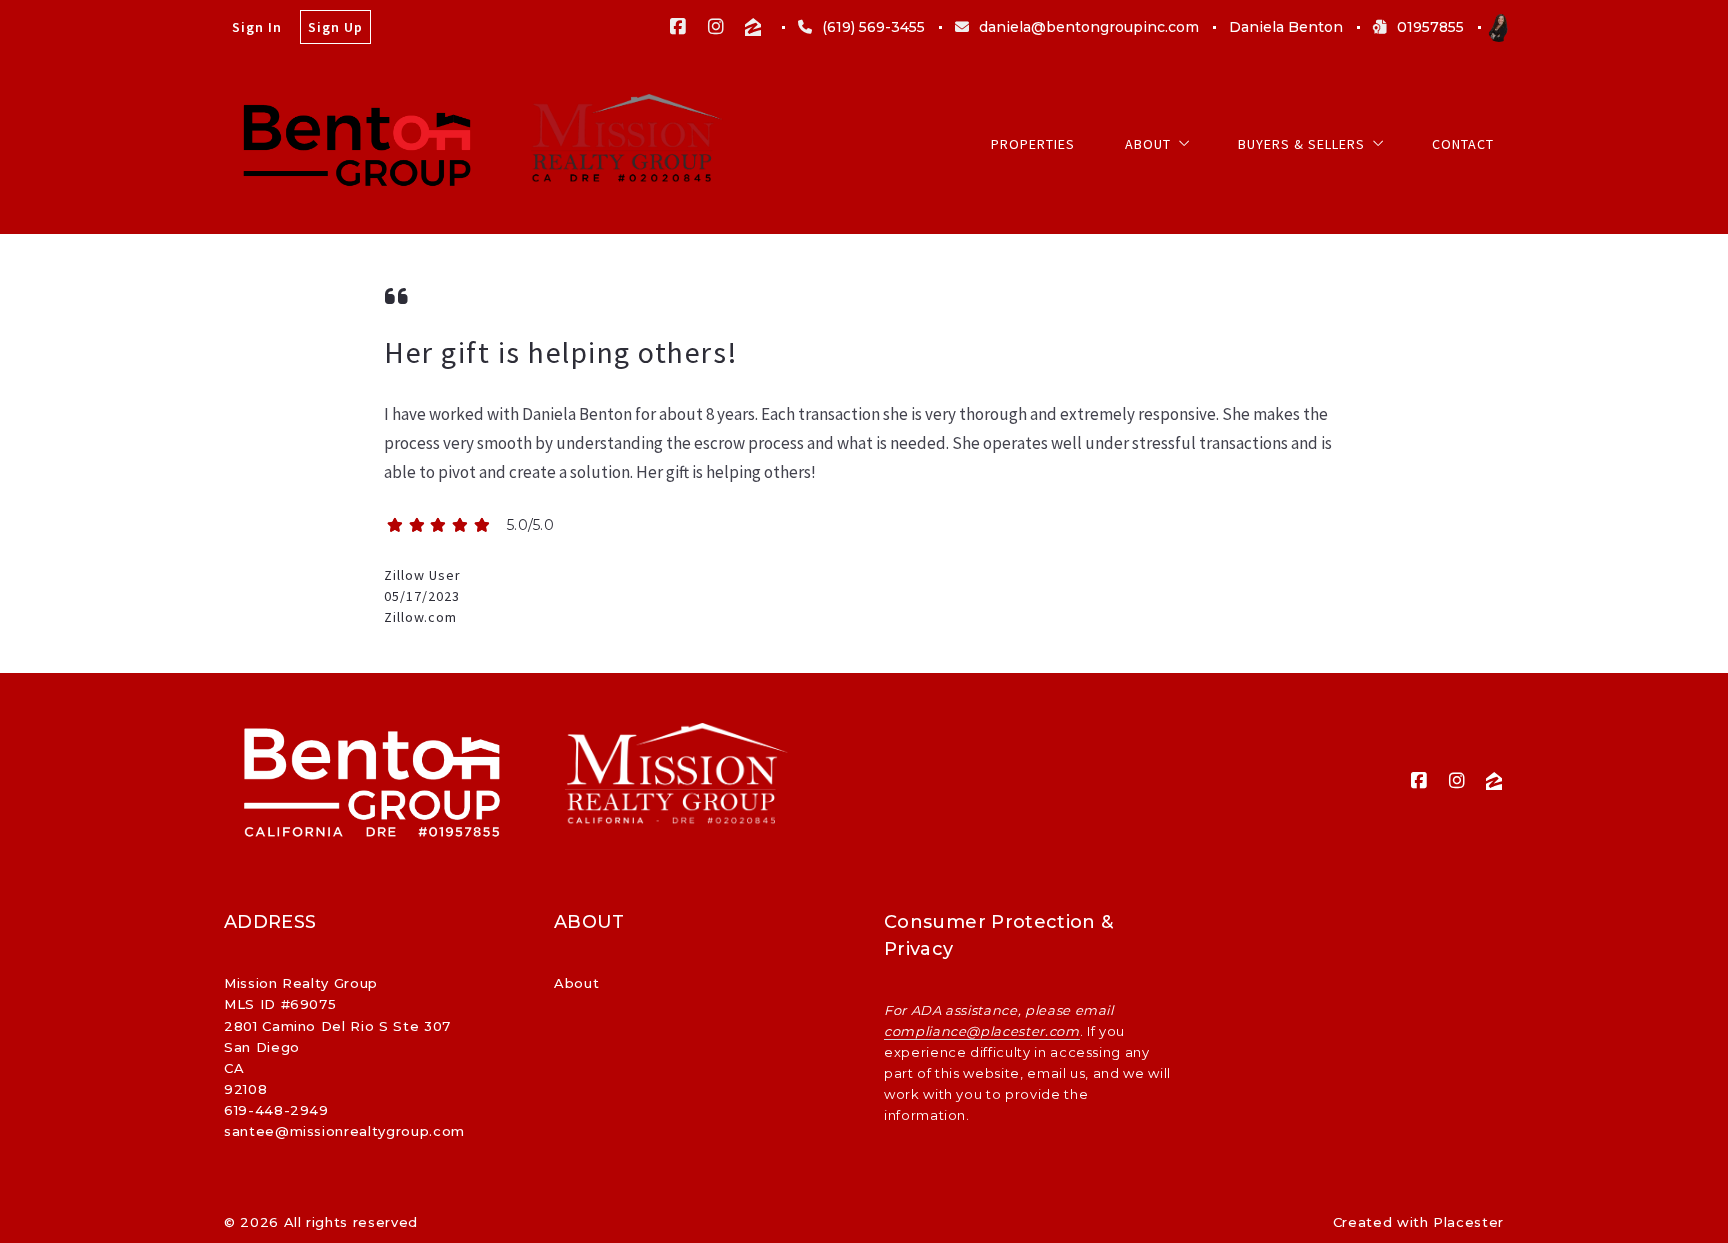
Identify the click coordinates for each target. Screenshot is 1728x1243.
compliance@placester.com (982, 1031)
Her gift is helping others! (561, 352)
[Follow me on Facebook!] (678, 27)
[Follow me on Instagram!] (716, 27)
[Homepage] (357, 144)
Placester (1468, 1222)
